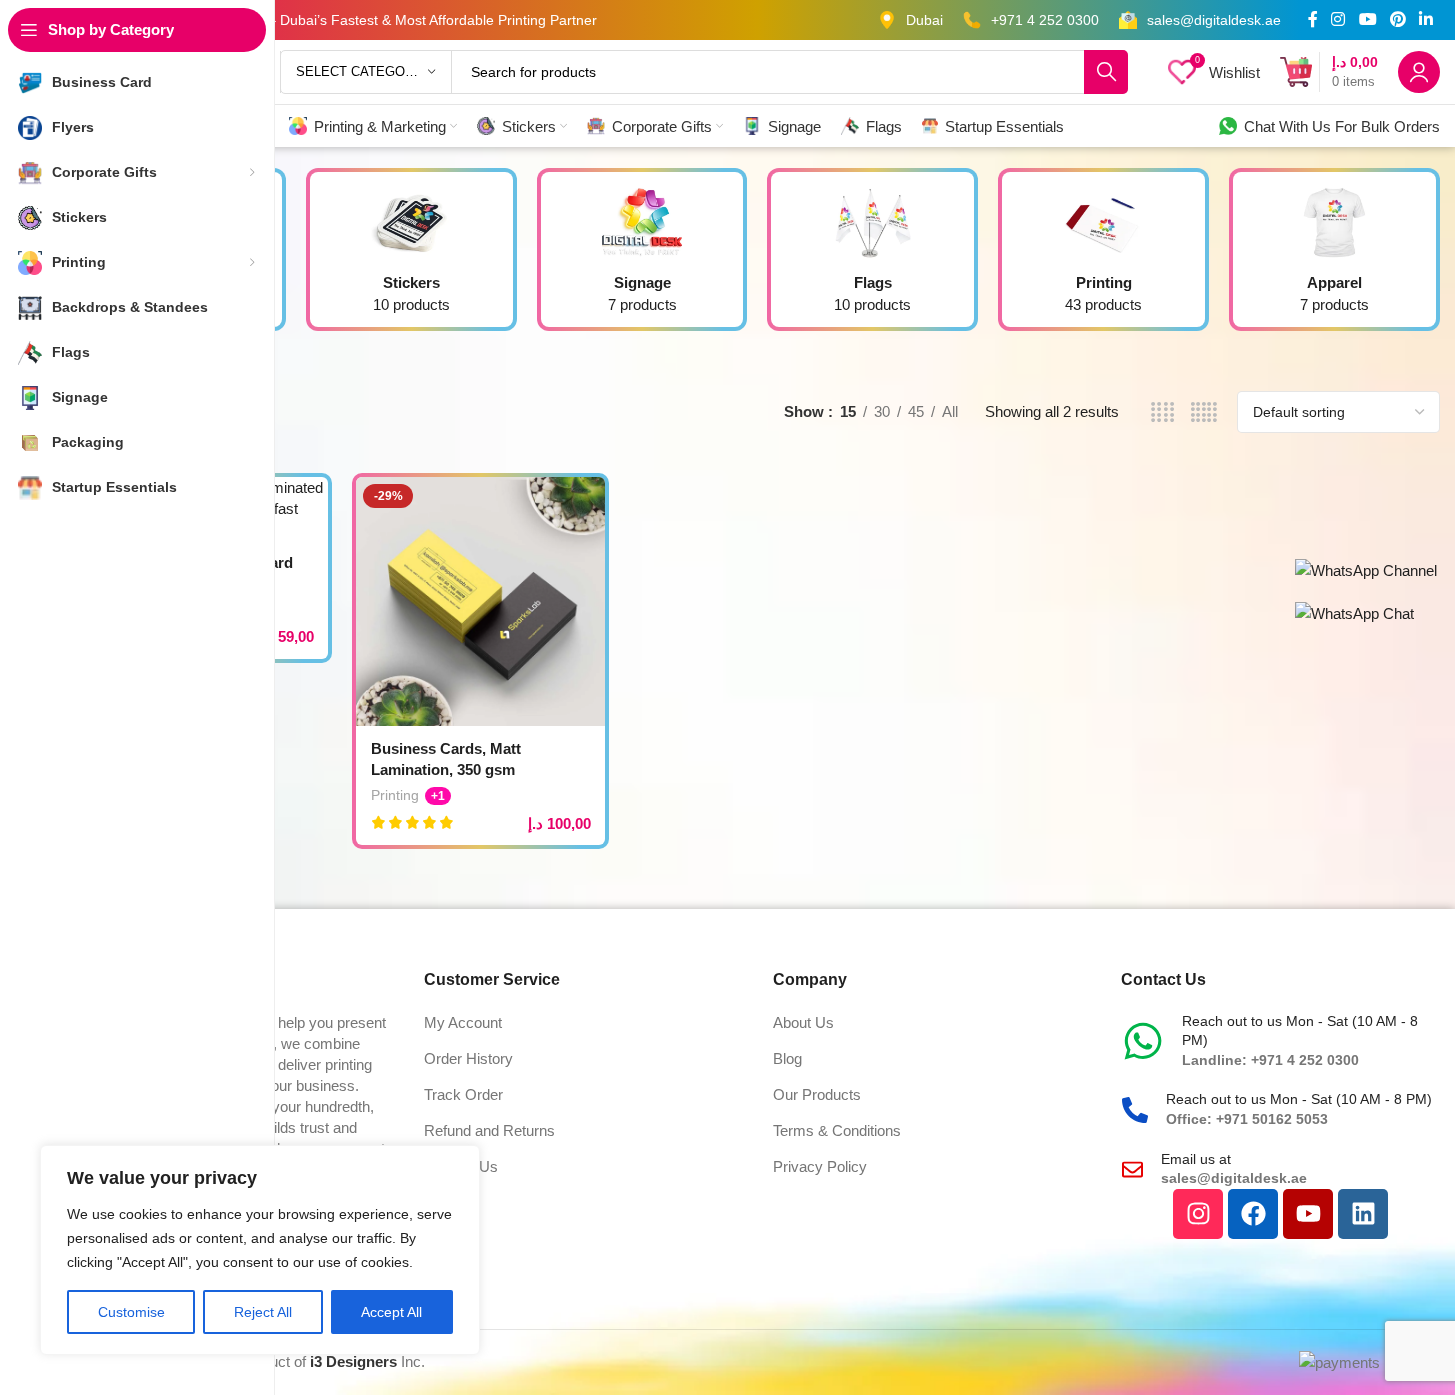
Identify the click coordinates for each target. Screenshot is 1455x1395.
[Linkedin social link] (1426, 19)
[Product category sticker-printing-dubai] (411, 254)
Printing (395, 795)
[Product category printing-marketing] (1103, 254)
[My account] (1419, 72)
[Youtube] (1308, 1214)
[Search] (1106, 72)
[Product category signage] (642, 254)
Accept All (391, 1312)
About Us (803, 1022)
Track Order (463, 1094)
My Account (463, 1022)
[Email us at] (1132, 1169)
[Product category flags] (872, 254)
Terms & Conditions (837, 1130)
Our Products (817, 1094)
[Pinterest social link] (1397, 19)
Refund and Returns (489, 1130)
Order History (468, 1058)
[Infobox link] (910, 20)
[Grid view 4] (1162, 412)
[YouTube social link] (1367, 19)
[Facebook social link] (1313, 19)
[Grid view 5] (1203, 412)
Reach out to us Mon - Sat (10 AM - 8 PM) (1299, 1099)
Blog (787, 1058)
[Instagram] (1198, 1214)
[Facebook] (1253, 1214)
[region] (260, 1250)
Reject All (263, 1312)
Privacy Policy (820, 1166)
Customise (131, 1312)
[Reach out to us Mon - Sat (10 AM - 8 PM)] (1143, 1041)
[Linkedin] (1363, 1214)
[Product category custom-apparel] (1334, 254)
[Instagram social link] (1338, 19)
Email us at (1196, 1159)
